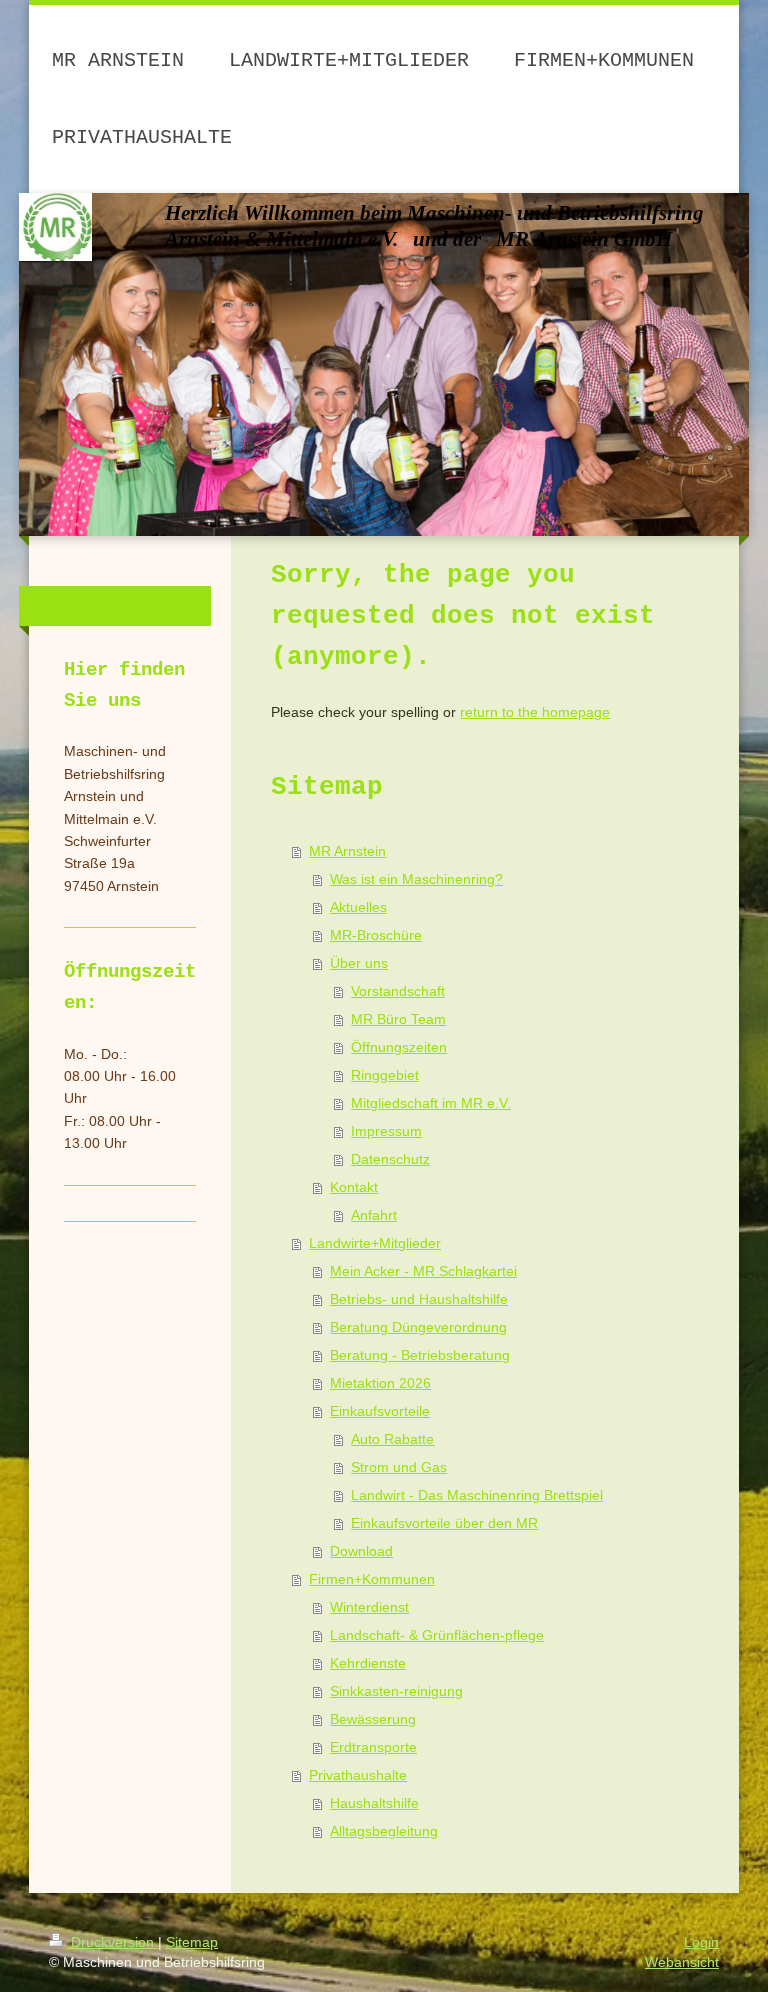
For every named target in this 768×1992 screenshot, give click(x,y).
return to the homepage (535, 712)
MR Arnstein (347, 851)
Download (361, 1551)
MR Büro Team (398, 1019)
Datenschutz (390, 1159)
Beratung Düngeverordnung (418, 1327)
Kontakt (354, 1187)
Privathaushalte (358, 1775)
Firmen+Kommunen (372, 1579)
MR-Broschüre (376, 935)
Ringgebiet (385, 1075)
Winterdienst (369, 1607)
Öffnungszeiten (399, 1047)
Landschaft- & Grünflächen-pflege (437, 1635)
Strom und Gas (399, 1467)
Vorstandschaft (398, 991)
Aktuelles (358, 907)
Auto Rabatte (392, 1439)
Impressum (386, 1131)
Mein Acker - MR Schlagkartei (423, 1271)
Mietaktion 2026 (380, 1383)
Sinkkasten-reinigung (396, 1691)
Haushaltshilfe (374, 1803)
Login (701, 1942)
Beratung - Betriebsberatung (420, 1355)
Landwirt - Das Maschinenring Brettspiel (477, 1495)
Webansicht (682, 1962)
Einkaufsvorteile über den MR (444, 1523)
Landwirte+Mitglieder (375, 1243)
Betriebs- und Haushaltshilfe (419, 1299)
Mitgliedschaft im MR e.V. (431, 1103)
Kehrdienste (368, 1663)
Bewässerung (373, 1719)
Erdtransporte (373, 1747)
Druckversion (112, 1942)
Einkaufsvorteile (380, 1411)
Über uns (359, 963)
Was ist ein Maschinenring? (416, 879)
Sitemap (192, 1942)
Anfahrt (374, 1215)
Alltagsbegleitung (384, 1831)
